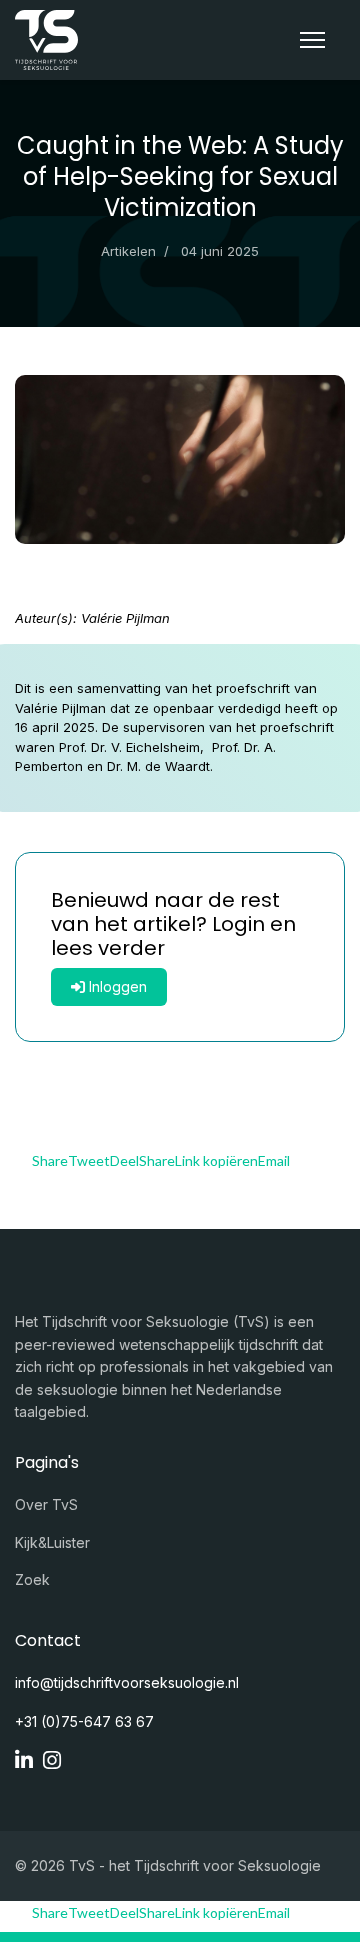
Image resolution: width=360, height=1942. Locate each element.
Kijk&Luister (52, 1542)
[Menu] (312, 40)
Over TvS (46, 1504)
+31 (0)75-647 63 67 (84, 1721)
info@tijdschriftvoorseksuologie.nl (127, 1682)
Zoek (32, 1579)
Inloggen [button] (116, 986)
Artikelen (128, 251)
